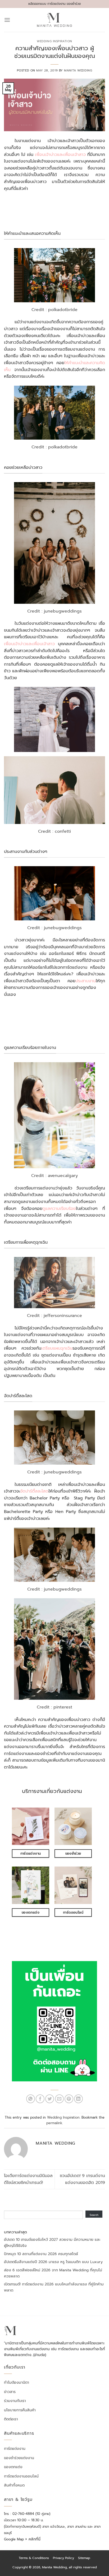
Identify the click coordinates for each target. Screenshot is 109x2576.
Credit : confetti (54, 831)
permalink (54, 2123)
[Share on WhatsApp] (31, 2099)
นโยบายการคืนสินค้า (20, 2410)
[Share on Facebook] (40, 2099)
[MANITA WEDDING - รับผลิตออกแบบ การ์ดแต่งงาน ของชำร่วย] (55, 20)
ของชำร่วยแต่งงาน (19, 2458)
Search (94, 2215)
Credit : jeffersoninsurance (54, 1316)
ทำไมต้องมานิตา (17, 2383)
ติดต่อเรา (11, 2419)
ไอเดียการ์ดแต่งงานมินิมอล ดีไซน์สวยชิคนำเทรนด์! (28, 2179)
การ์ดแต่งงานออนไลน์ (21, 2476)
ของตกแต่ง (13, 2467)
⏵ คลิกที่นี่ (33, 2539)
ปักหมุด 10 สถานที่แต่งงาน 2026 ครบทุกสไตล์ (41, 2254)
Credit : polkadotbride (54, 310)
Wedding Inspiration (54, 41)
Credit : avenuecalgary (54, 1176)
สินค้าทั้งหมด (14, 2485)
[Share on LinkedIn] (78, 2099)
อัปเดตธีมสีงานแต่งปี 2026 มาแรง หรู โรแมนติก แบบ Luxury (53, 2262)
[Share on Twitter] (50, 2099)
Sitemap (84, 2558)
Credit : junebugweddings (54, 611)
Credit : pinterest (54, 1707)
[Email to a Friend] (59, 2099)
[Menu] (7, 20)
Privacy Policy (63, 2558)
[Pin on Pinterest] (69, 2099)
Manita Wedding (78, 71)
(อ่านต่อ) (40, 2355)
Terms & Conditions (34, 2558)
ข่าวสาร (10, 2392)
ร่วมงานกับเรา (15, 2401)
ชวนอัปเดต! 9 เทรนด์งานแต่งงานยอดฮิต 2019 (82, 2179)
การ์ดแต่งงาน (15, 2449)
